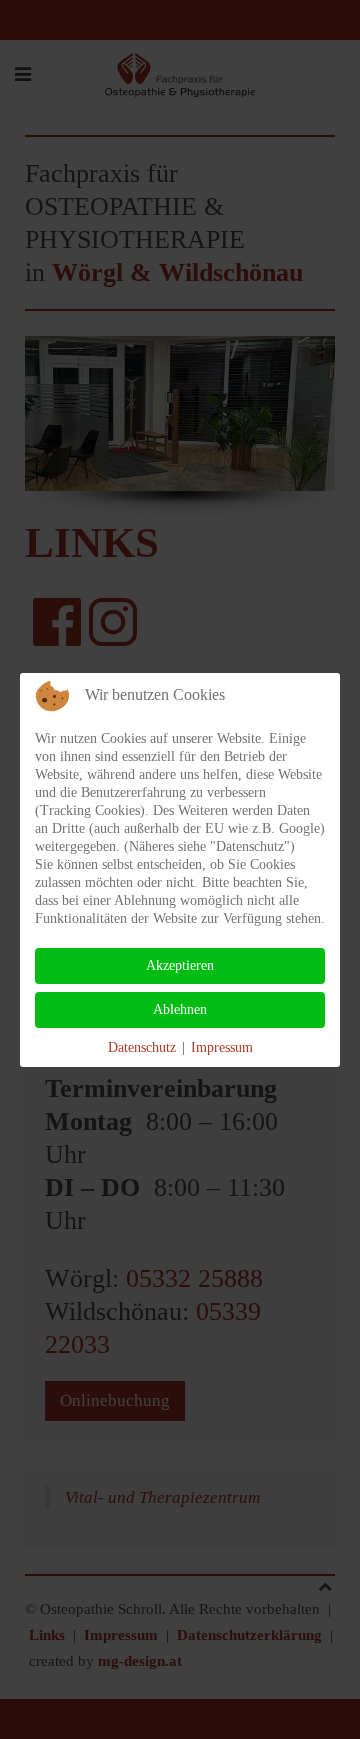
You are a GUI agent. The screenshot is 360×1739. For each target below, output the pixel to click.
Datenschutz (142, 1047)
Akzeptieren (180, 965)
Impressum (222, 1047)
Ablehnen (180, 1009)
